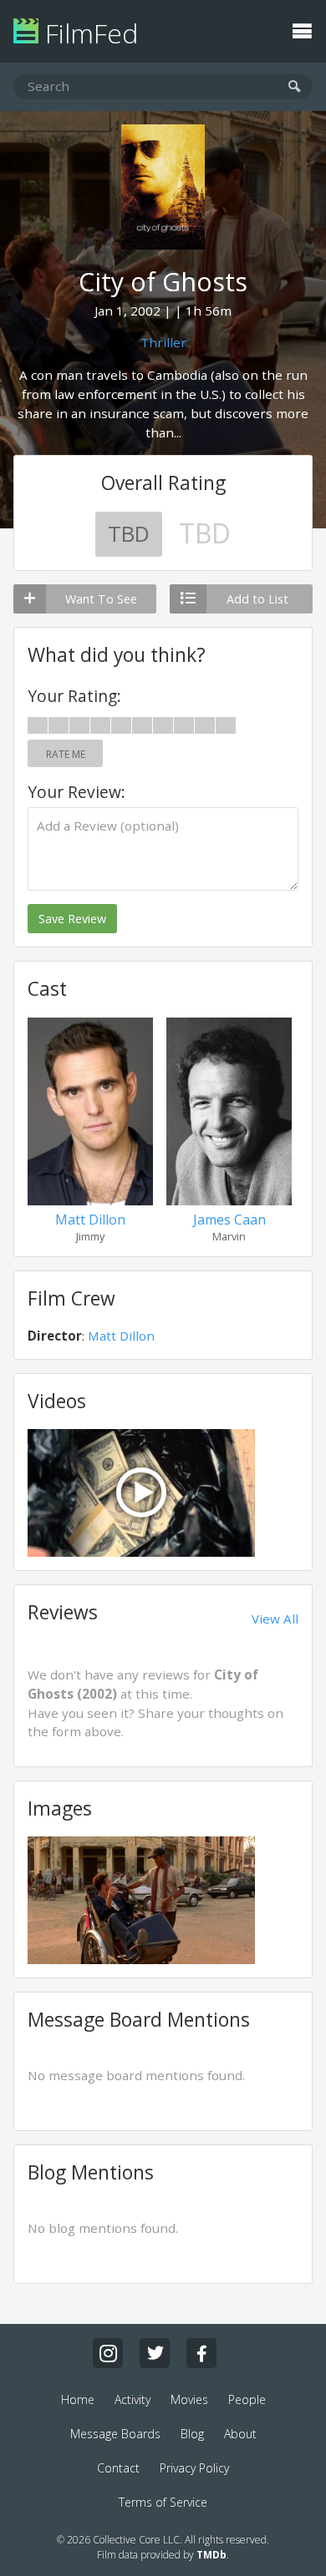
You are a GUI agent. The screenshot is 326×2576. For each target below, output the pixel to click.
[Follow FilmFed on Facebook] (201, 2353)
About (240, 2434)
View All (275, 1619)
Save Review (72, 919)
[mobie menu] (302, 29)
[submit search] (295, 87)
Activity (132, 2399)
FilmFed (88, 33)
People (247, 2399)
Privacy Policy (194, 2468)
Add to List (257, 599)
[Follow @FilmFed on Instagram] (108, 2353)
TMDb (211, 2555)
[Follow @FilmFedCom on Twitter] (155, 2353)
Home (78, 2399)
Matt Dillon (90, 1220)
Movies (189, 2399)
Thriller (163, 342)
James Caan (229, 1220)
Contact (118, 2468)
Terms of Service (163, 2502)
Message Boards (115, 2434)
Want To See (101, 599)
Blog (192, 2434)
